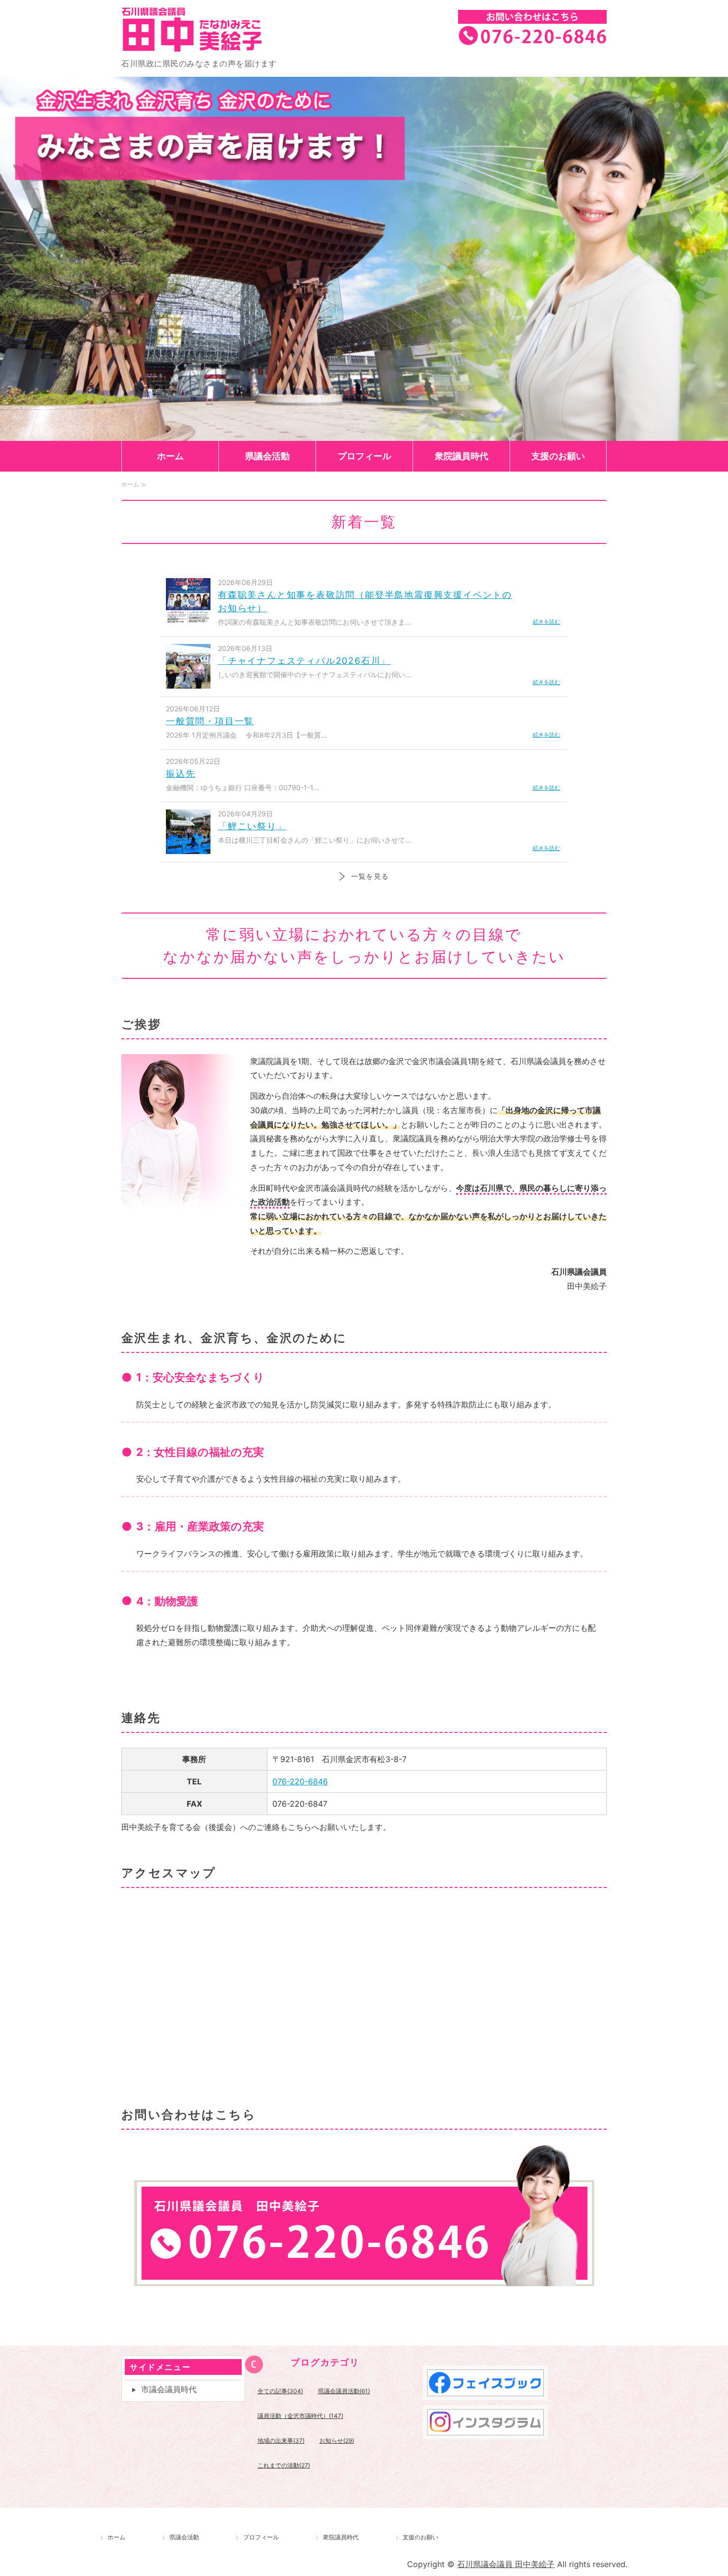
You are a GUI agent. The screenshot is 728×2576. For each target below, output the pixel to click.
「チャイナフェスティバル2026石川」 (304, 661)
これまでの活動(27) (284, 2465)
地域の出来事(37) (281, 2441)
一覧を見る (370, 876)
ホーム (170, 456)
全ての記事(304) (280, 2391)
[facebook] (485, 2393)
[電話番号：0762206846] (364, 2279)
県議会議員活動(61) (344, 2391)
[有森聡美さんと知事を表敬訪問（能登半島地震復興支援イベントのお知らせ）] (188, 617)
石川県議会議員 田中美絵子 (220, 29)
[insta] (485, 2432)
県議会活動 (267, 456)
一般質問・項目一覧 (210, 721)
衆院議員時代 (462, 456)
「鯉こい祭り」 (252, 826)
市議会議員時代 (169, 2389)
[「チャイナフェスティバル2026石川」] (188, 683)
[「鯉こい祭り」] (188, 849)
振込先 (181, 774)
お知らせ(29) (337, 2441)
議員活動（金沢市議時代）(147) (300, 2416)
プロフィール (364, 456)
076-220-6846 (300, 1781)
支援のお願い (558, 456)
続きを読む (546, 622)
